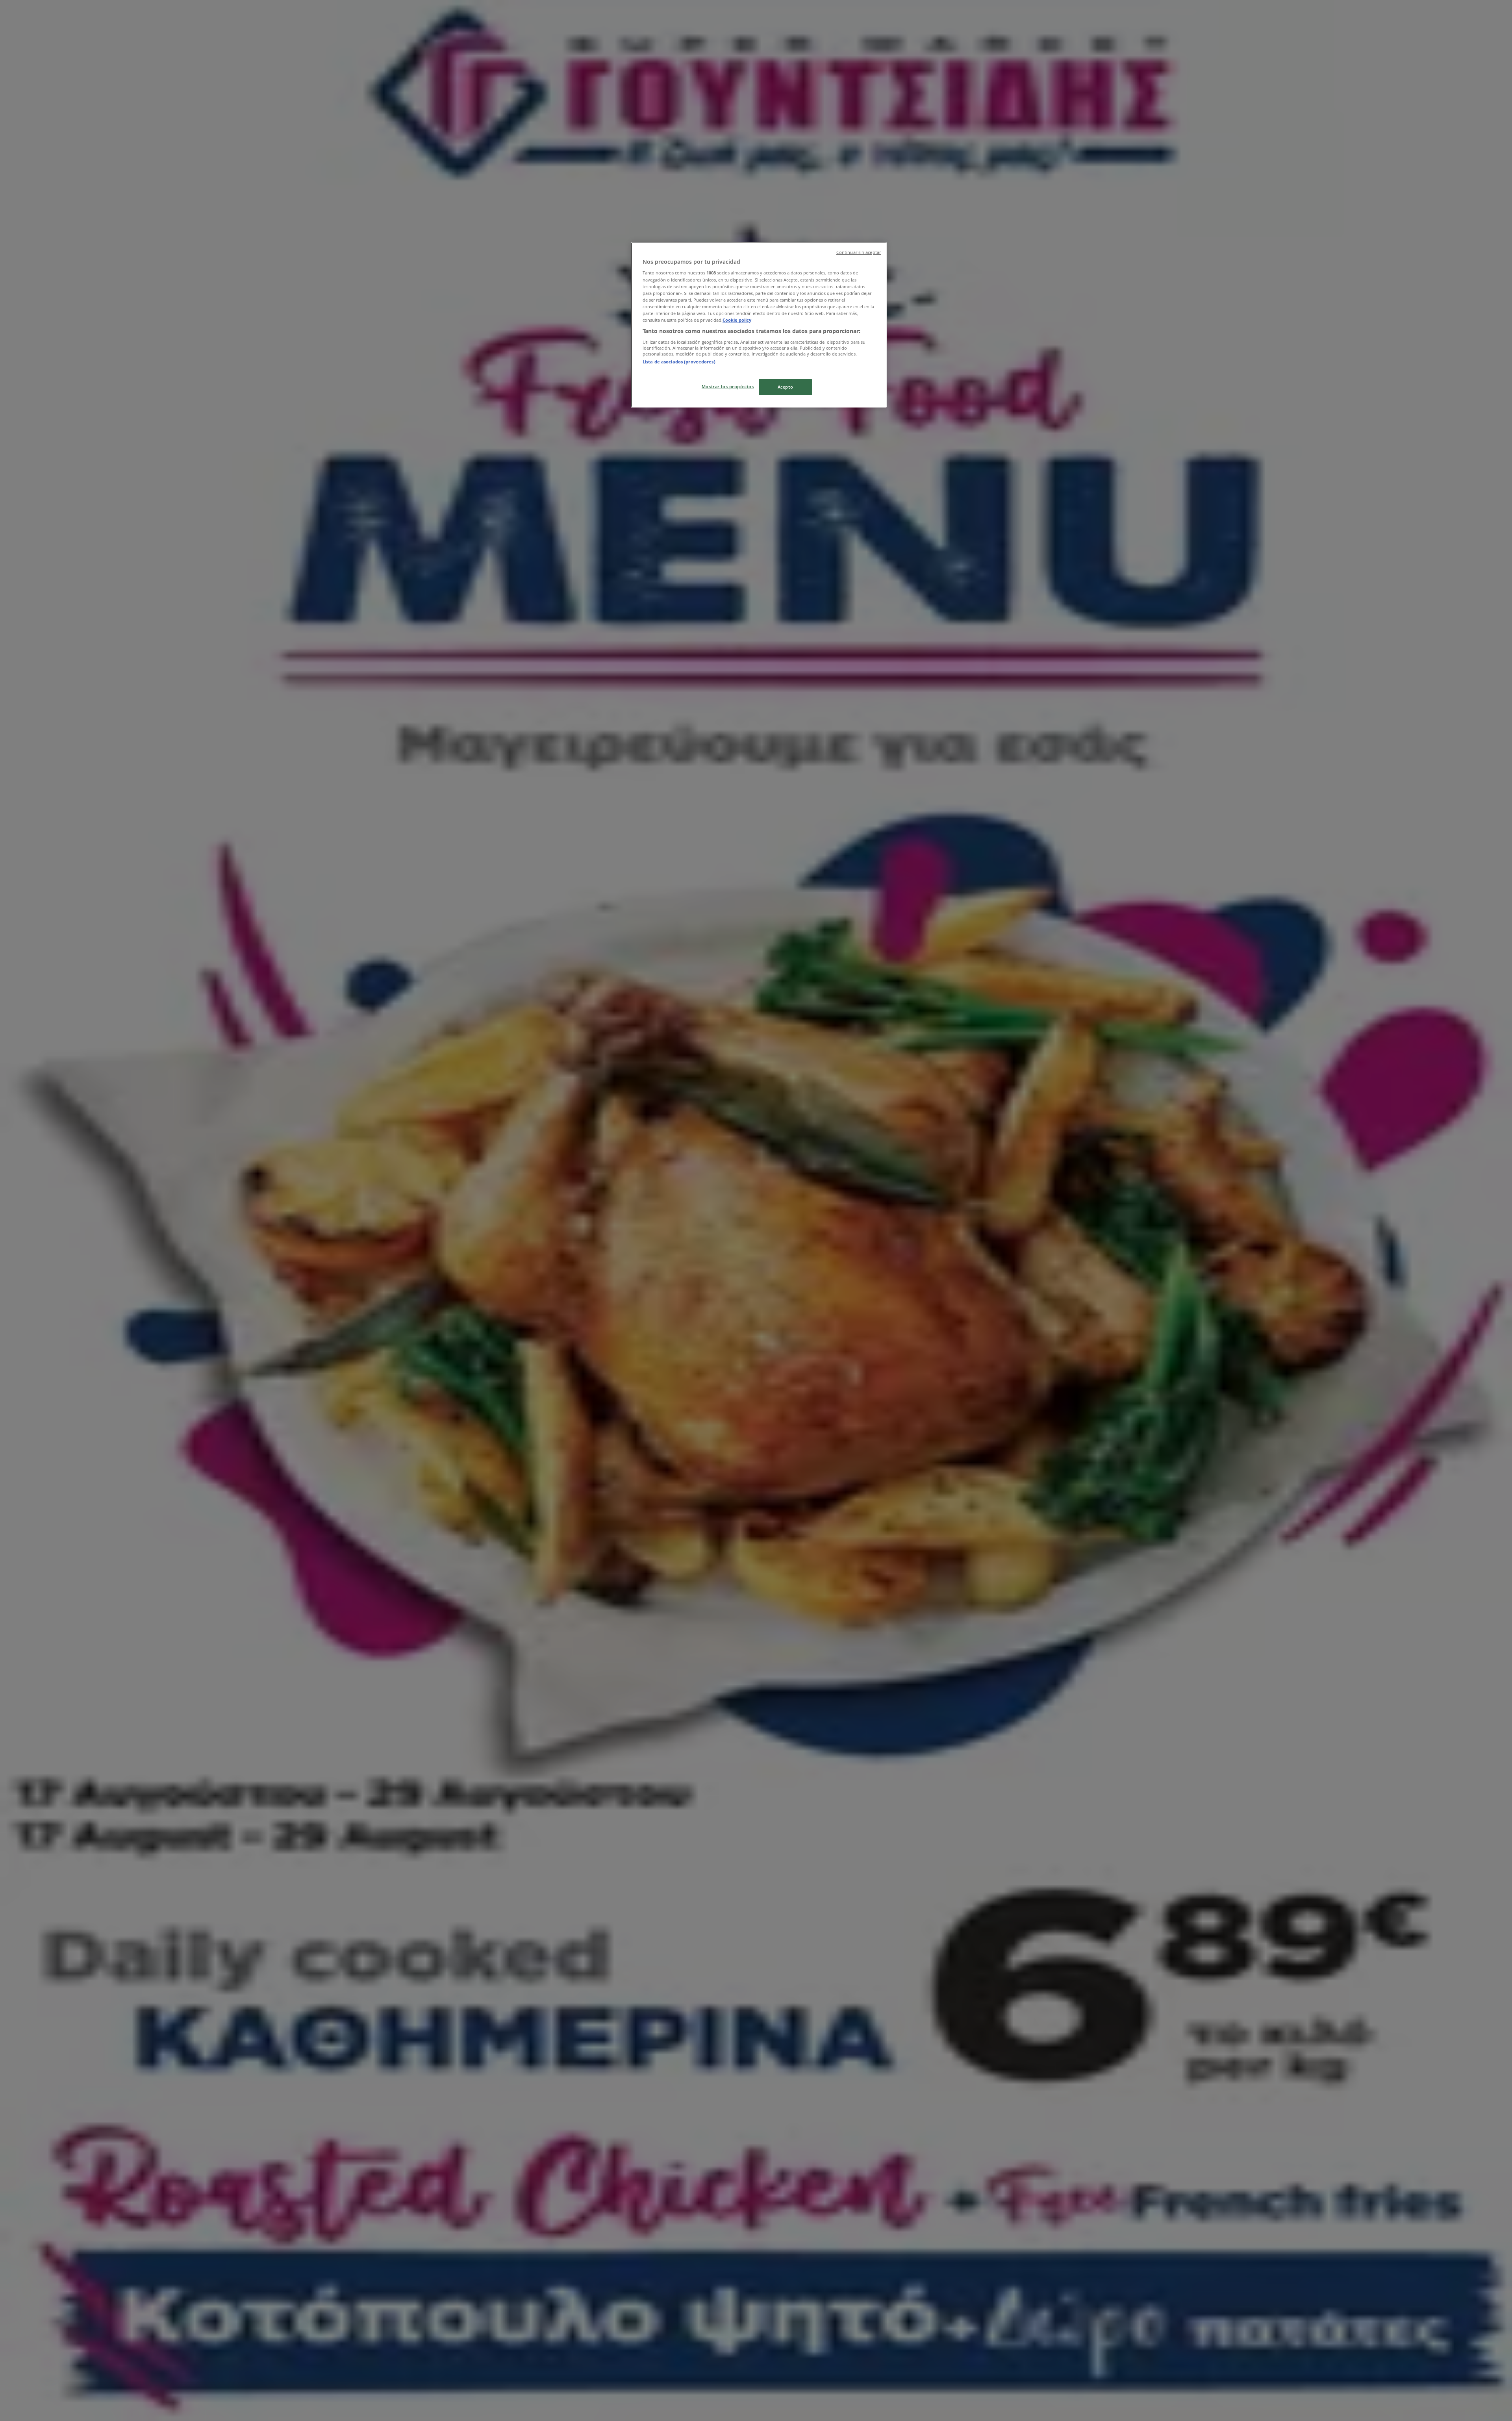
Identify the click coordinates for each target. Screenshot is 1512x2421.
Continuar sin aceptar (859, 252)
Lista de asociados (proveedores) (679, 362)
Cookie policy (737, 320)
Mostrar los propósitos (728, 386)
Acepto (785, 387)
